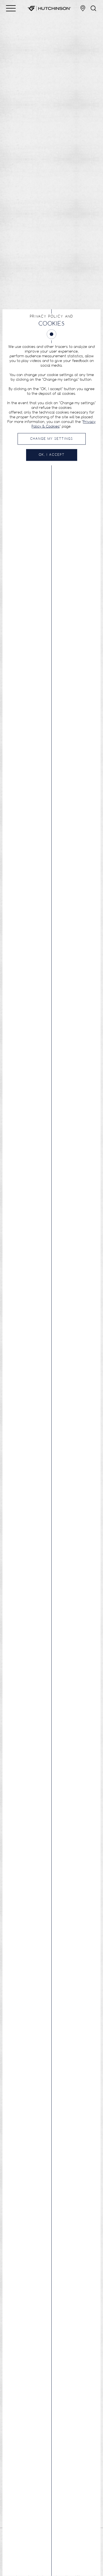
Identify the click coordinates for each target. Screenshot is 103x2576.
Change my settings (52, 439)
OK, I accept (52, 455)
